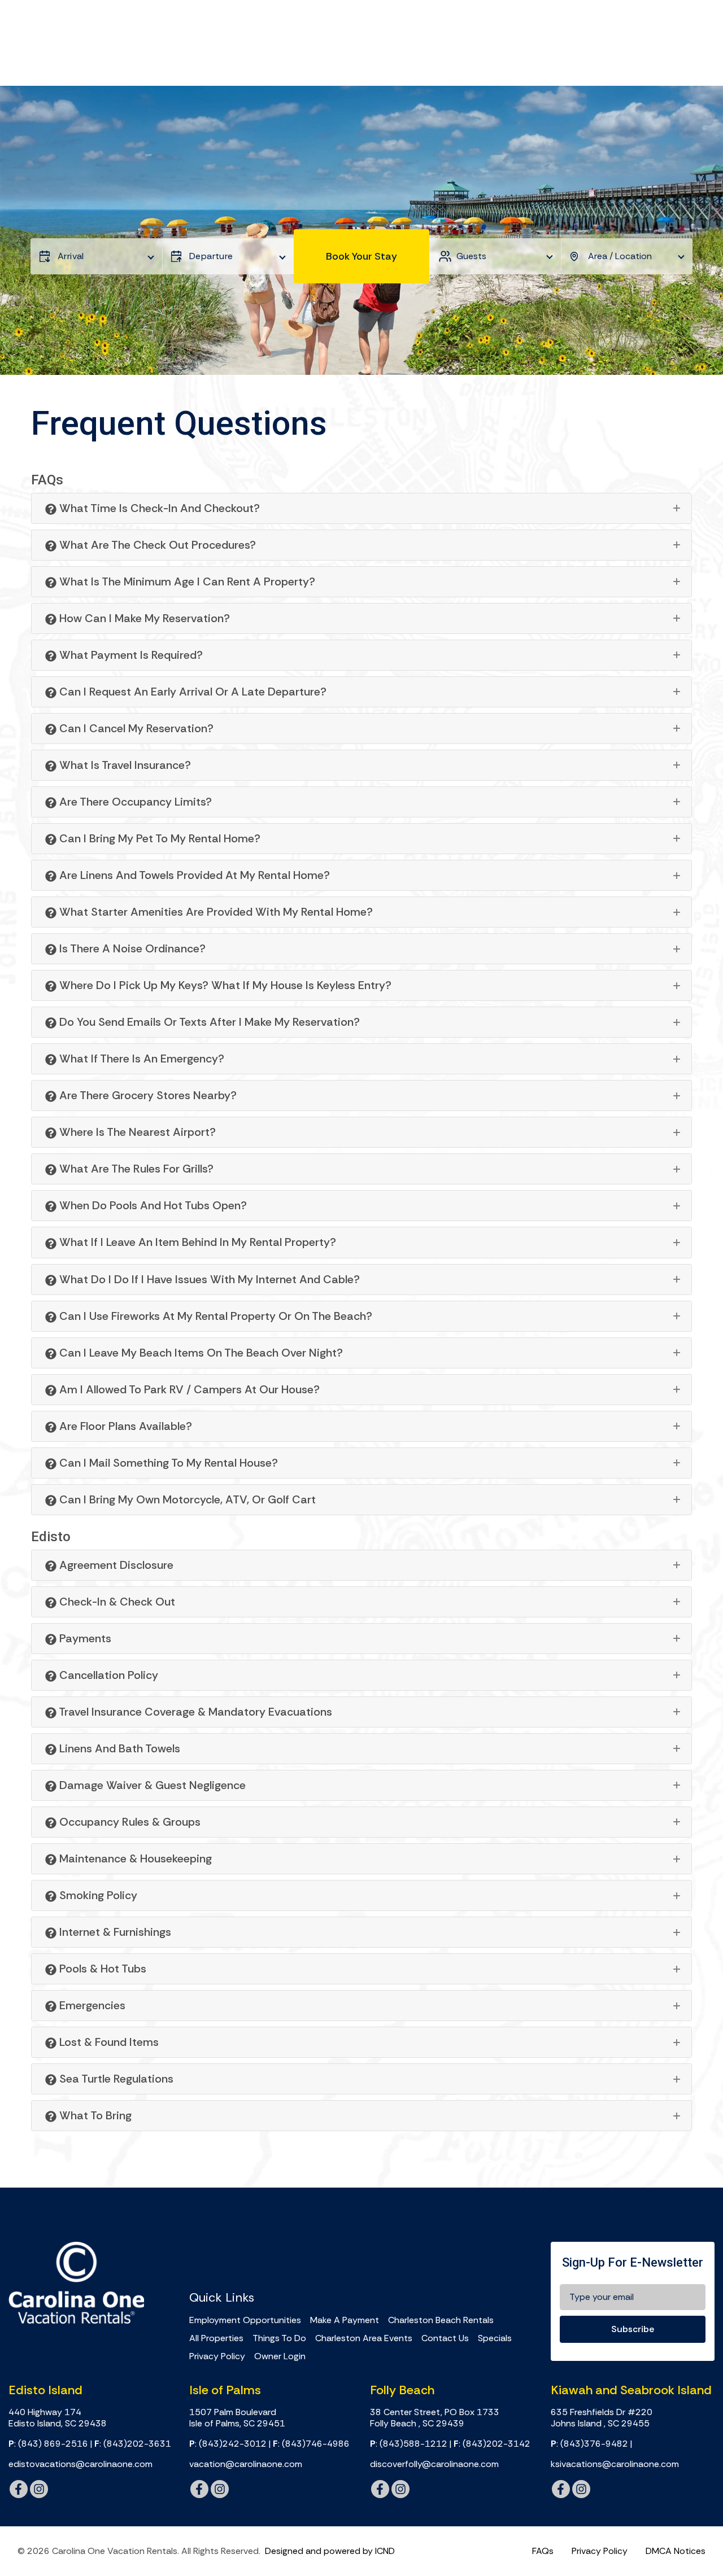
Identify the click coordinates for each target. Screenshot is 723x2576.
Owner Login (280, 2356)
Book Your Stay (361, 256)
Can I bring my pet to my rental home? (158, 838)
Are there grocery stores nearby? (147, 1095)
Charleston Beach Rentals (441, 2320)
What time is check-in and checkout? (158, 508)
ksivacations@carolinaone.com (615, 2464)
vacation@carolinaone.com (246, 2464)
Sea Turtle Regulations (115, 2079)
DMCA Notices (676, 2551)
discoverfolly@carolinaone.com (434, 2464)
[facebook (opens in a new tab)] (19, 2489)
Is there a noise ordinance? (131, 948)
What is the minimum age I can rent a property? (186, 581)
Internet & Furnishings (114, 1932)
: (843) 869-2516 (48, 2444)
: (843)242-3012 (228, 2444)
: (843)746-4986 (311, 2444)
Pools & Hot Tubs (101, 1969)
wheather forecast (353, 2255)
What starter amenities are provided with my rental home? (215, 912)
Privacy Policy (217, 2356)
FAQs (543, 2551)
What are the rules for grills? (135, 1169)
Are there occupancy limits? (134, 802)
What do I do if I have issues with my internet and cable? (208, 1279)
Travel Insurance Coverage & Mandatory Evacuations (194, 1712)
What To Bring (94, 2115)
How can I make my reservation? (143, 618)
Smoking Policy (97, 1895)
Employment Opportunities (245, 2320)
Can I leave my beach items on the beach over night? (200, 1353)
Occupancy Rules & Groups (129, 1822)
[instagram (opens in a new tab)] (39, 2489)
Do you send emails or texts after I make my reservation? (208, 1022)
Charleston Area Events (364, 2338)
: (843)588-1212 (409, 2444)
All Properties (216, 2338)
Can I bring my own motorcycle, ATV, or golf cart (186, 1499)
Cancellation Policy (107, 1675)
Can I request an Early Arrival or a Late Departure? (191, 692)
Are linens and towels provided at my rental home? (193, 875)
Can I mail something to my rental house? (167, 1463)
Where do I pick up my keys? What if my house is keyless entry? (224, 985)
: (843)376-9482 (589, 2444)
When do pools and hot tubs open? (152, 1205)
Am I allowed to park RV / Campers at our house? (188, 1389)
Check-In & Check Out (116, 1602)
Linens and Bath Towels (118, 1748)
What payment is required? (130, 655)
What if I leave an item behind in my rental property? (196, 1242)
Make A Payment (345, 2320)
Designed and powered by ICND (330, 2551)
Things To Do (279, 2338)
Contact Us (445, 2338)
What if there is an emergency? (140, 1059)
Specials (495, 2338)
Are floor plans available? (124, 1426)
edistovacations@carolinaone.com (80, 2464)
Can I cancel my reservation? (135, 728)
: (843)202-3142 (492, 2444)
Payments (84, 1638)
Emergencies (91, 2005)
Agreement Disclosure (115, 1565)
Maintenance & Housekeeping (134, 1858)
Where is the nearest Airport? (136, 1132)
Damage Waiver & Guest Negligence (151, 1785)
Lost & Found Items (108, 2042)
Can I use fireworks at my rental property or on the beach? (214, 1316)
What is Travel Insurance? (124, 765)
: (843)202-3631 (133, 2444)
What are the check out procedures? (156, 545)
